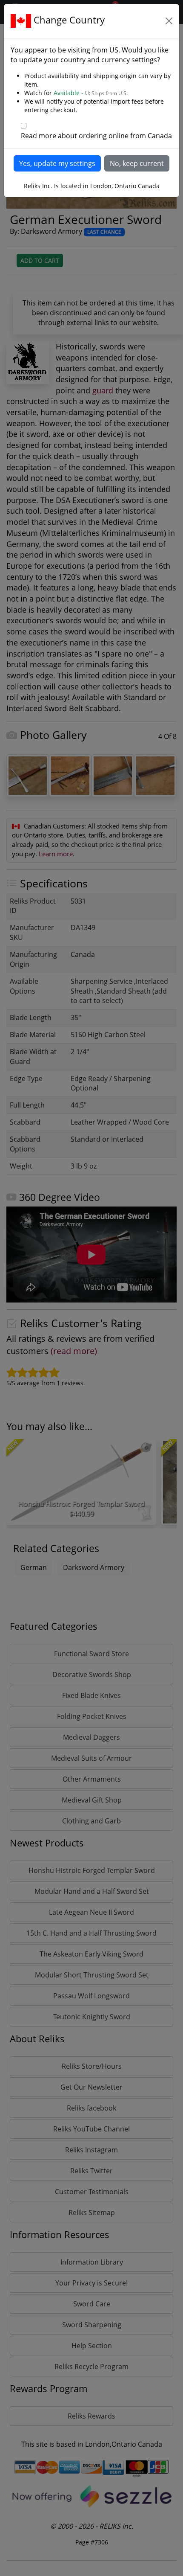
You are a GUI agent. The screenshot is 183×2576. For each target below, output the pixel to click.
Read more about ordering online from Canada (96, 136)
